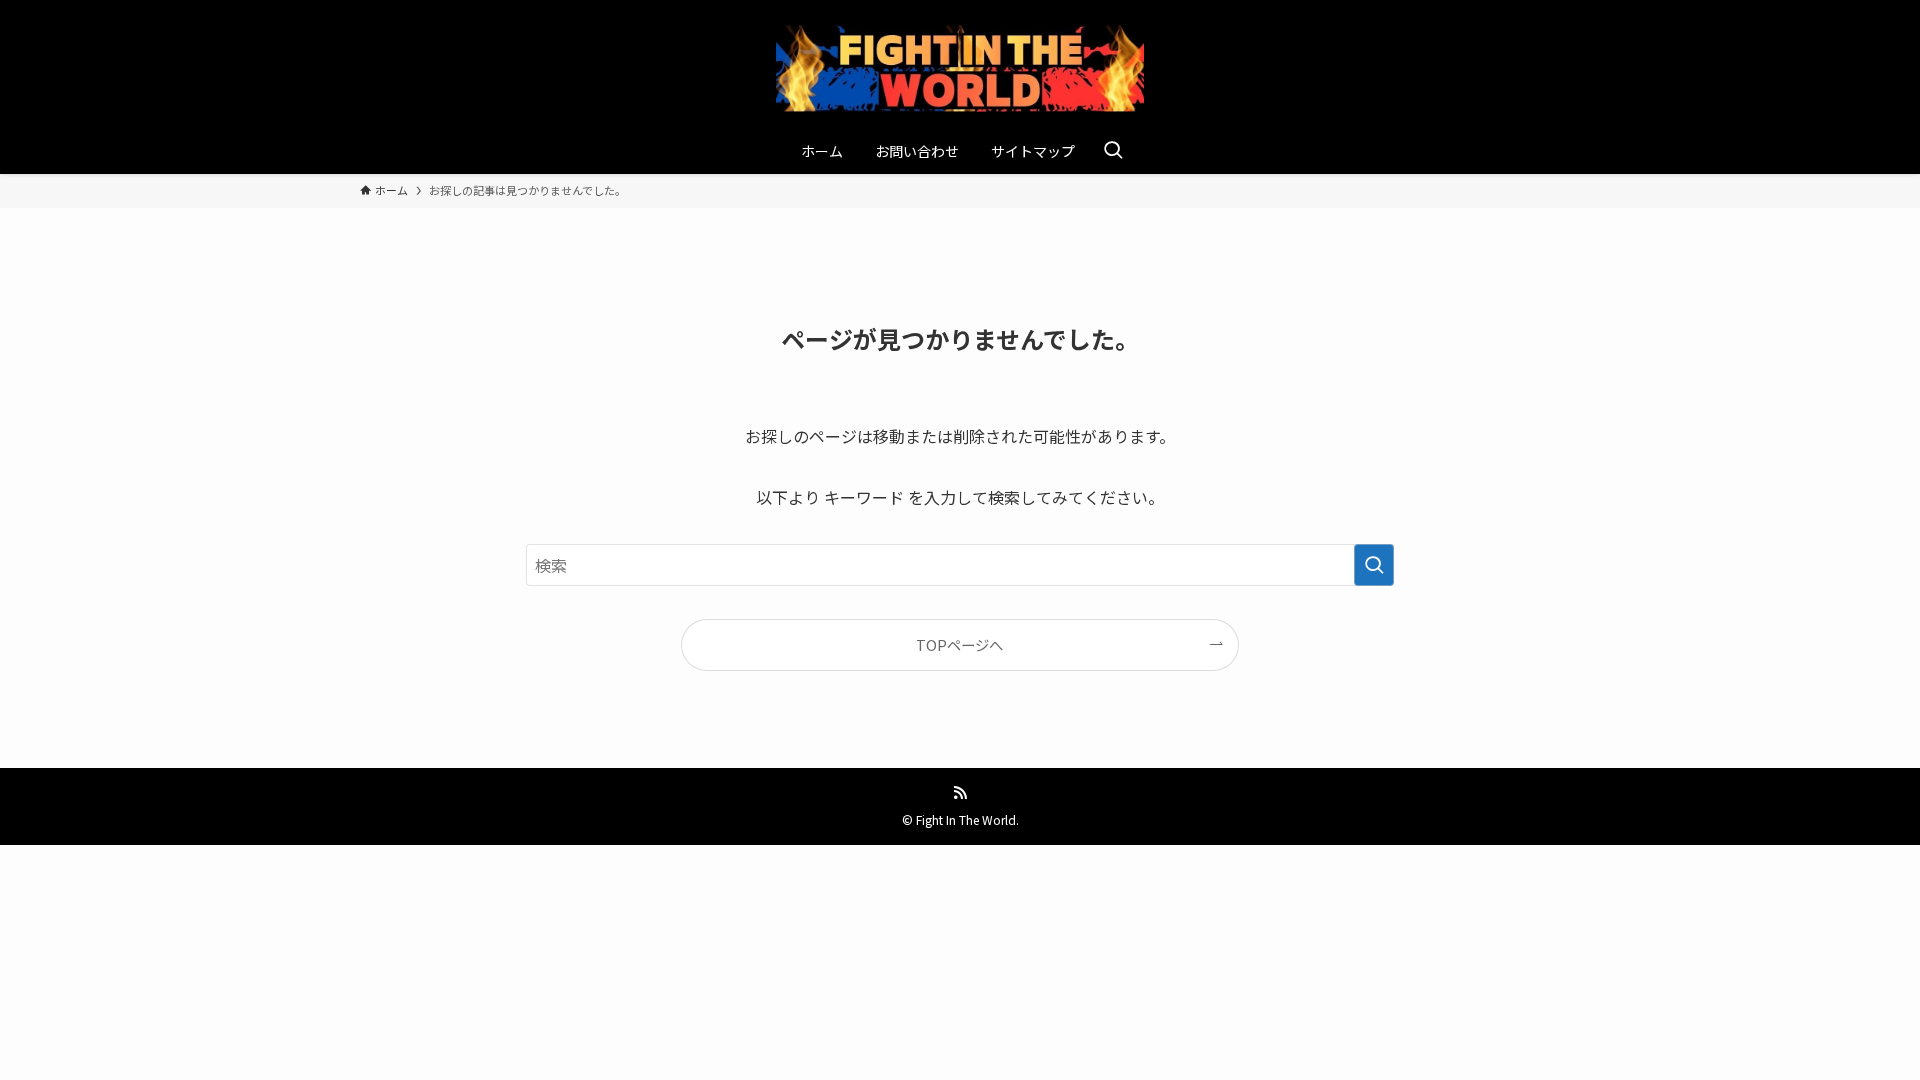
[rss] (960, 793)
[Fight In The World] (960, 68)
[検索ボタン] (1113, 151)
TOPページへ (959, 644)
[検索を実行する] (1374, 565)
